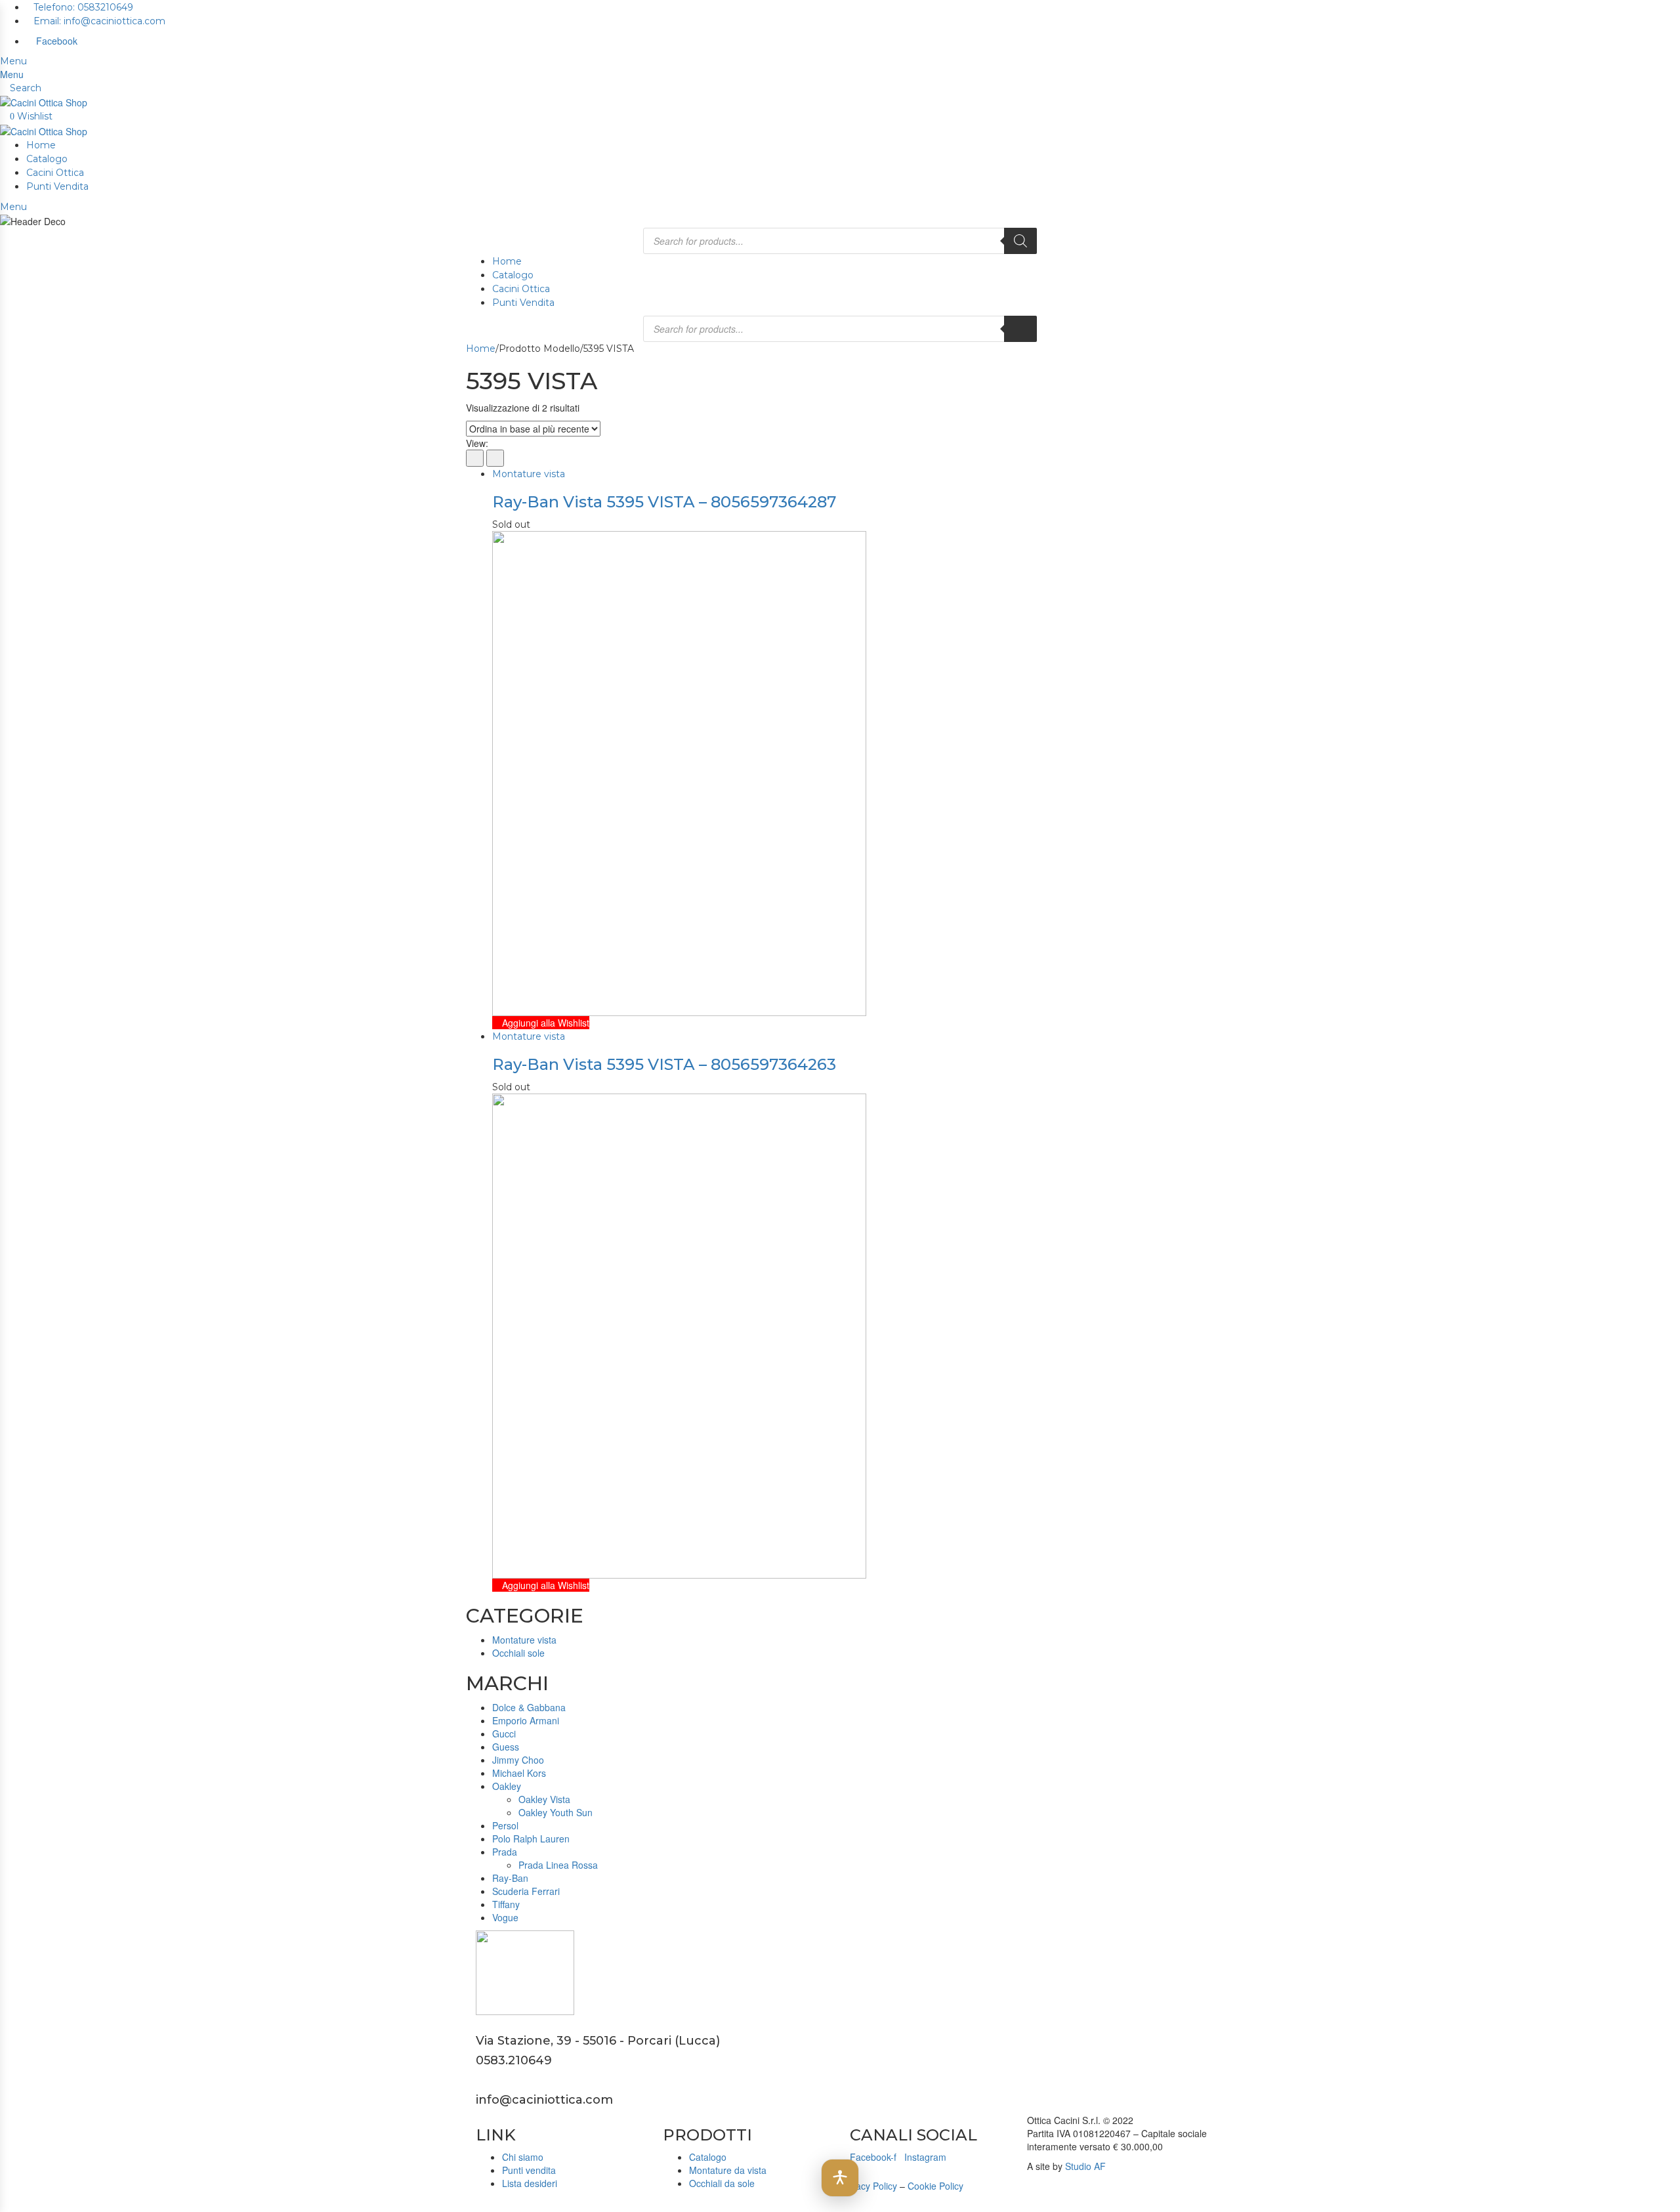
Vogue (505, 1917)
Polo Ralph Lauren (531, 1839)
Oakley (507, 1786)
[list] (495, 458)
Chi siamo (523, 2157)
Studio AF (1085, 2166)
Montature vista (529, 474)
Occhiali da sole (722, 2183)
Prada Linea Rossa (558, 1865)
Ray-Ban (510, 1878)
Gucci (504, 1733)
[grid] (475, 458)
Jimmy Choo (518, 1760)
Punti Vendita (57, 186)
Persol (505, 1825)
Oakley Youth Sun (556, 1812)
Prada (505, 1852)
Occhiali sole (518, 1653)
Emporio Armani (526, 1720)
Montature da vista (728, 2170)
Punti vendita (529, 2170)
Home (41, 145)
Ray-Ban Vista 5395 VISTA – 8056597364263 (664, 1064)
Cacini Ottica (55, 173)
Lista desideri (530, 2183)
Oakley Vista (544, 1799)
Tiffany (506, 1904)
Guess (506, 1747)
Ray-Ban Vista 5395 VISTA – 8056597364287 (664, 502)
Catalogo (47, 159)
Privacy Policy (869, 2186)
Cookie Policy (935, 2186)
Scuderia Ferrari (526, 1891)
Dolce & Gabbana (529, 1707)
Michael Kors (519, 1773)
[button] (840, 2178)
